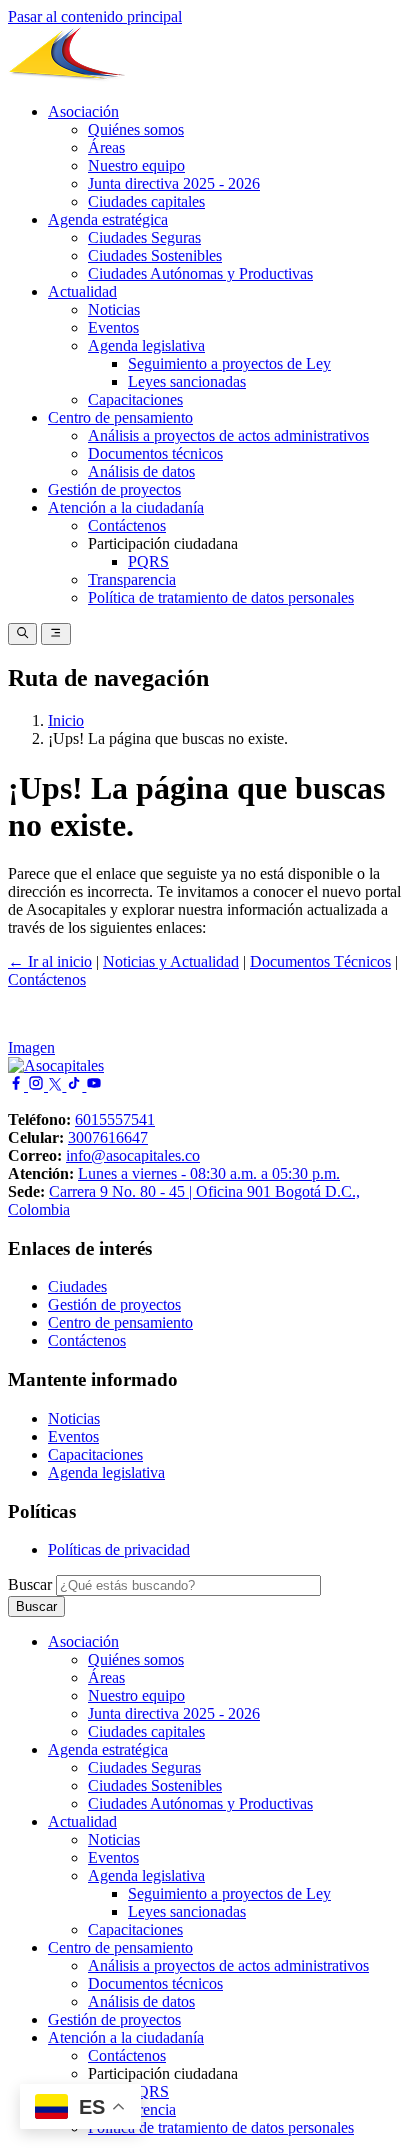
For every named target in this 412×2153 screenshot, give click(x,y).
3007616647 (108, 1137)
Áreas (106, 147)
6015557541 (115, 1119)
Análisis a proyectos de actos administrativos (228, 435)
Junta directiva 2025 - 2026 (174, 183)
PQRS (148, 561)
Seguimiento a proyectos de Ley (229, 363)
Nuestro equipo (136, 165)
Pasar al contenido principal (95, 16)
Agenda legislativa (146, 345)
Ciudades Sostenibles (155, 255)
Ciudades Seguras (144, 237)
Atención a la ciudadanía (126, 507)
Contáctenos (127, 525)
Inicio (66, 720)
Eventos (113, 327)
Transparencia (132, 579)
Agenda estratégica (108, 219)
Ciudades (77, 1286)
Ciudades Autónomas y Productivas (200, 273)
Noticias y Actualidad (171, 961)
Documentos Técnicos (320, 961)
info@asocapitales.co (133, 1155)
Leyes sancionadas (187, 381)
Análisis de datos (141, 471)
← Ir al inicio (50, 961)
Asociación (83, 111)
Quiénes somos (136, 129)
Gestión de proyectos (114, 489)
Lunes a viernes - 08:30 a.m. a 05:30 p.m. (209, 1173)
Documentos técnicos (155, 453)
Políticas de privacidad (119, 1549)
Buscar (30, 1584)
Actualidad (82, 291)
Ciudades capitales (146, 201)
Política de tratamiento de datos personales (221, 597)
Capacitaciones (135, 399)
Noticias (114, 309)
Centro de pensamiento (120, 417)
